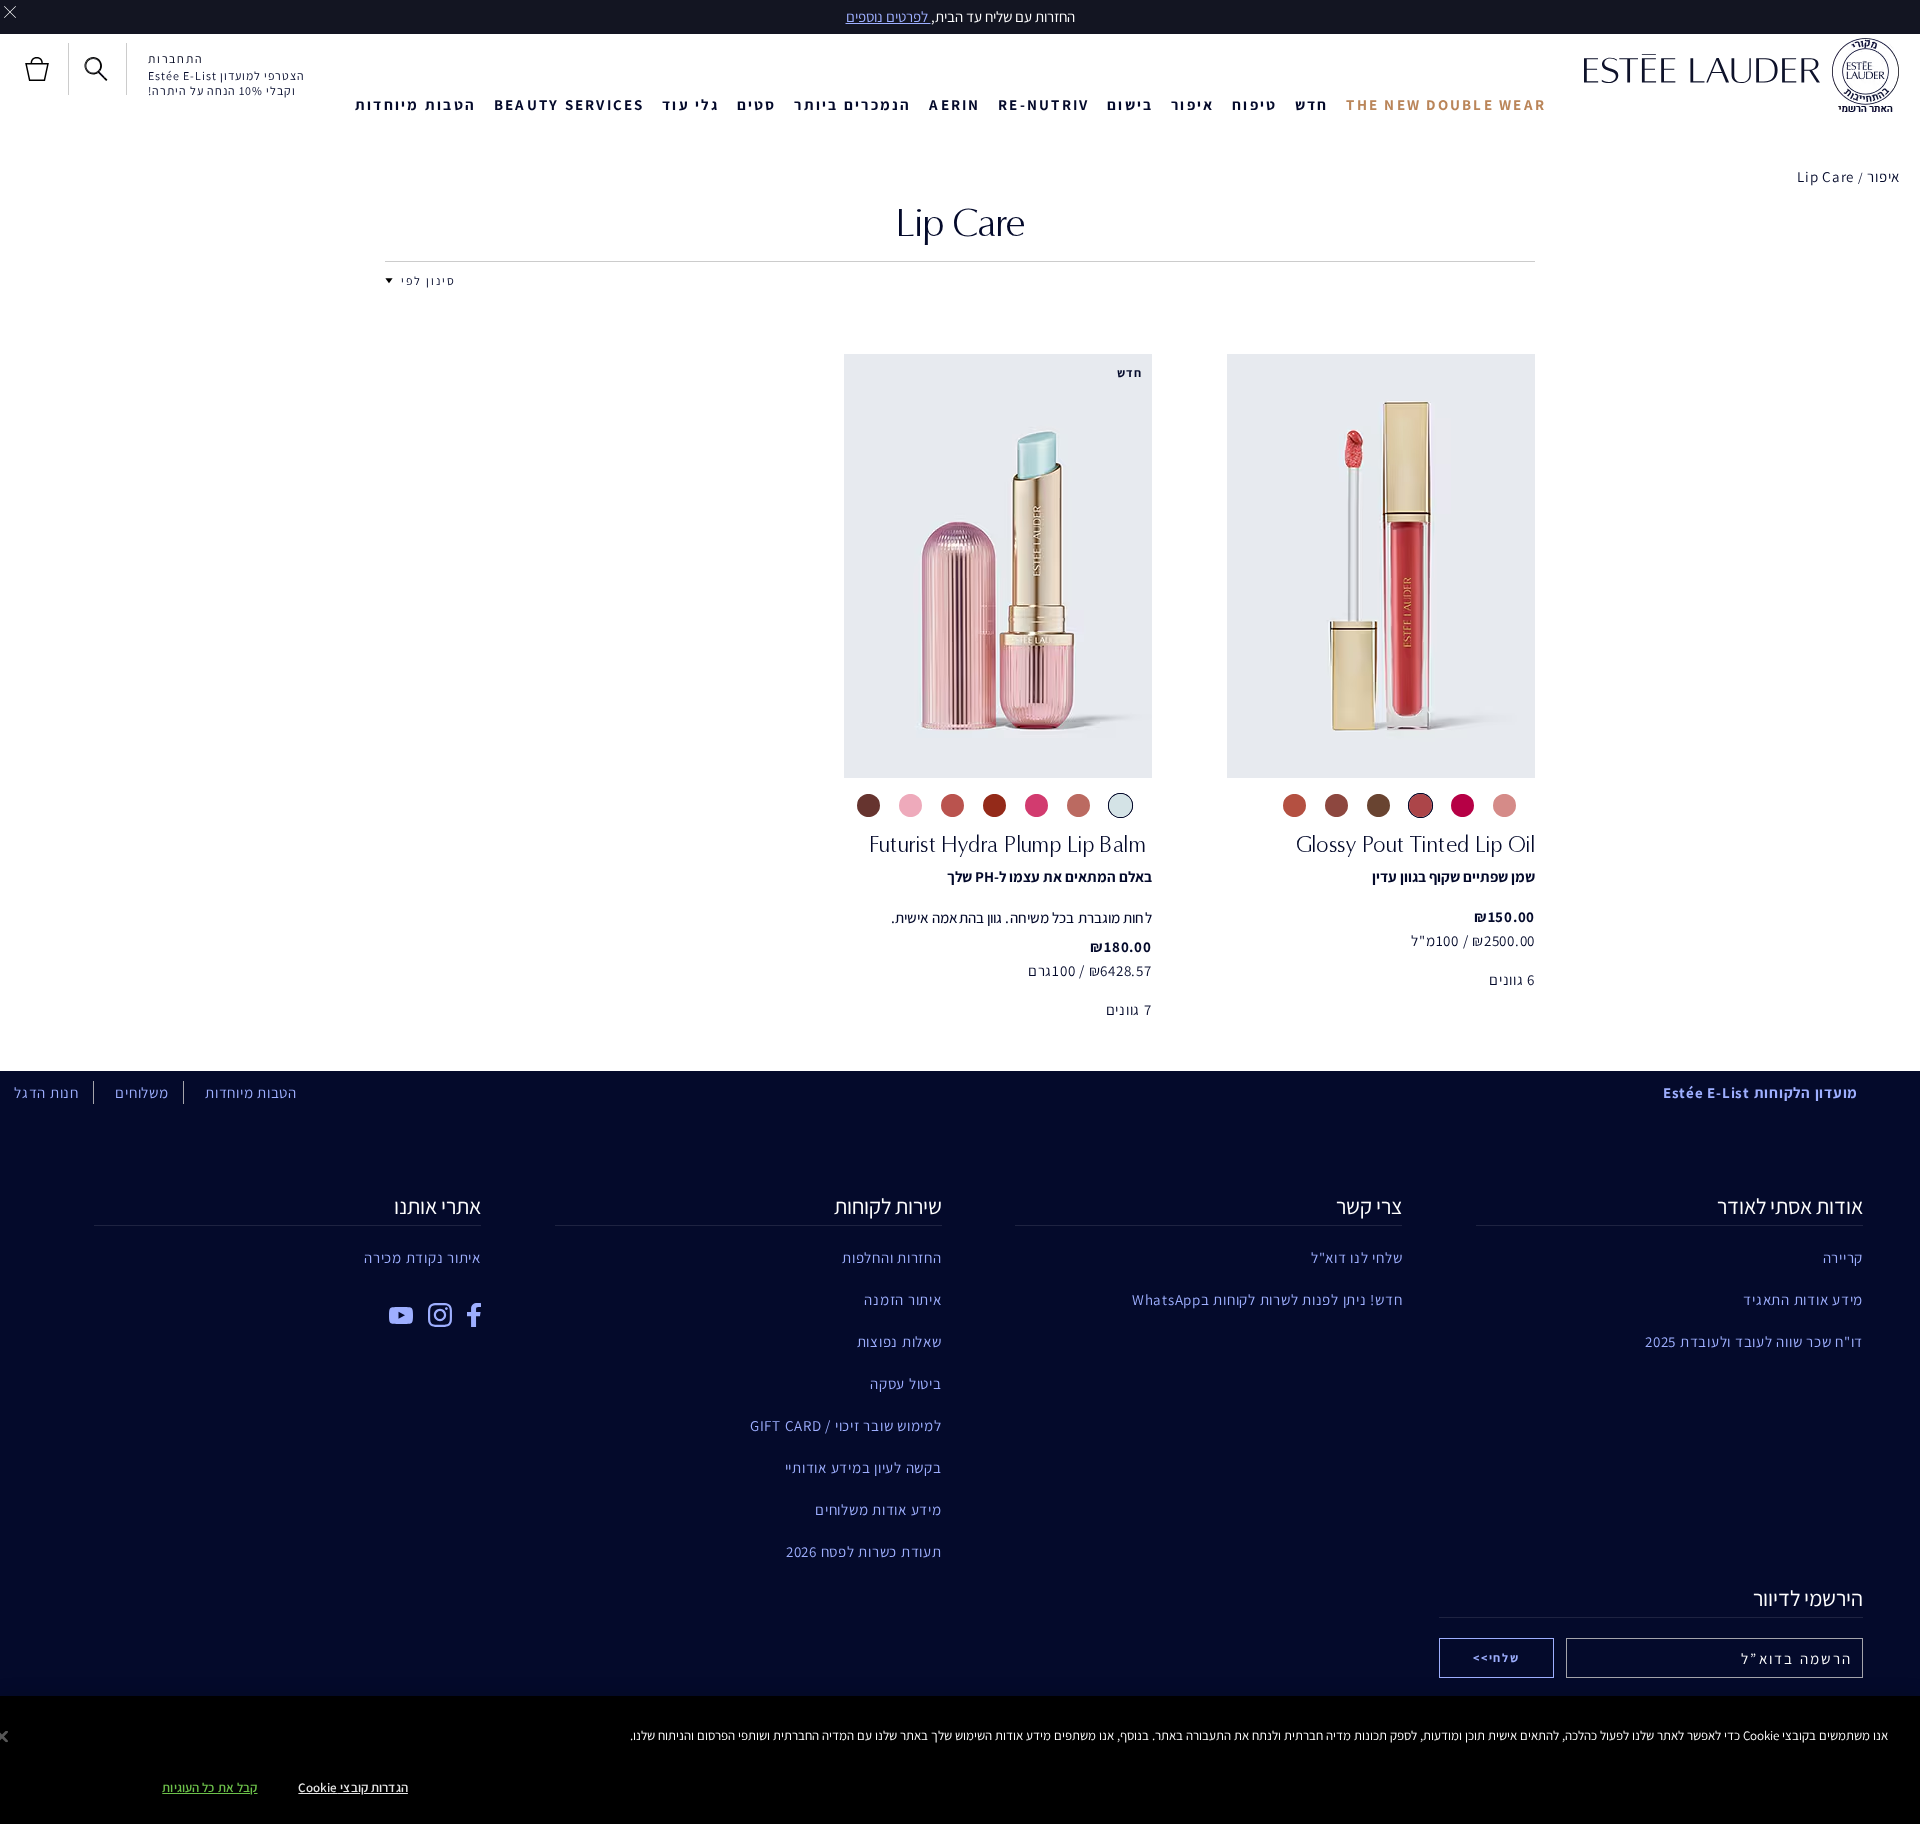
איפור (1883, 176)
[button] (389, 281)
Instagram (440, 1315)
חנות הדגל (46, 1092)
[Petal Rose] (910, 805)
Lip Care (1825, 176)
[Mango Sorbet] (1420, 805)
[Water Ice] (1462, 805)
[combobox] (428, 280)
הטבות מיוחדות (415, 104)
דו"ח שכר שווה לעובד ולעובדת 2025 (1754, 1341)
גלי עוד (690, 104)
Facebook (474, 1315)
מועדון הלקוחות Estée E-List (1760, 1092)
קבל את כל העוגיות (209, 1787)
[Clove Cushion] (868, 805)
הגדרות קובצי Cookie (352, 1787)
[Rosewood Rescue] (1078, 805)
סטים (757, 104)
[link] (1381, 566)
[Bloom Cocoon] (952, 805)
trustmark (1865, 76)
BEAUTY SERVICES (569, 104)
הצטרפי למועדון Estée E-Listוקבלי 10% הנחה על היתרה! (226, 83)
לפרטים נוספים (888, 16)
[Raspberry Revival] (1036, 805)
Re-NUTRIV (1043, 104)
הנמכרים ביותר (852, 104)
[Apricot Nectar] (1294, 805)
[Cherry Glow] (994, 805)
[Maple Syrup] (1336, 805)
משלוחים (141, 1092)
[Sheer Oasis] (1120, 805)
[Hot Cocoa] (1378, 805)
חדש (1312, 104)
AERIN (954, 104)
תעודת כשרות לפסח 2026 (864, 1551)
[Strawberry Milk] (1504, 805)
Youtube (401, 1315)
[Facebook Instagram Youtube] (287, 1308)
